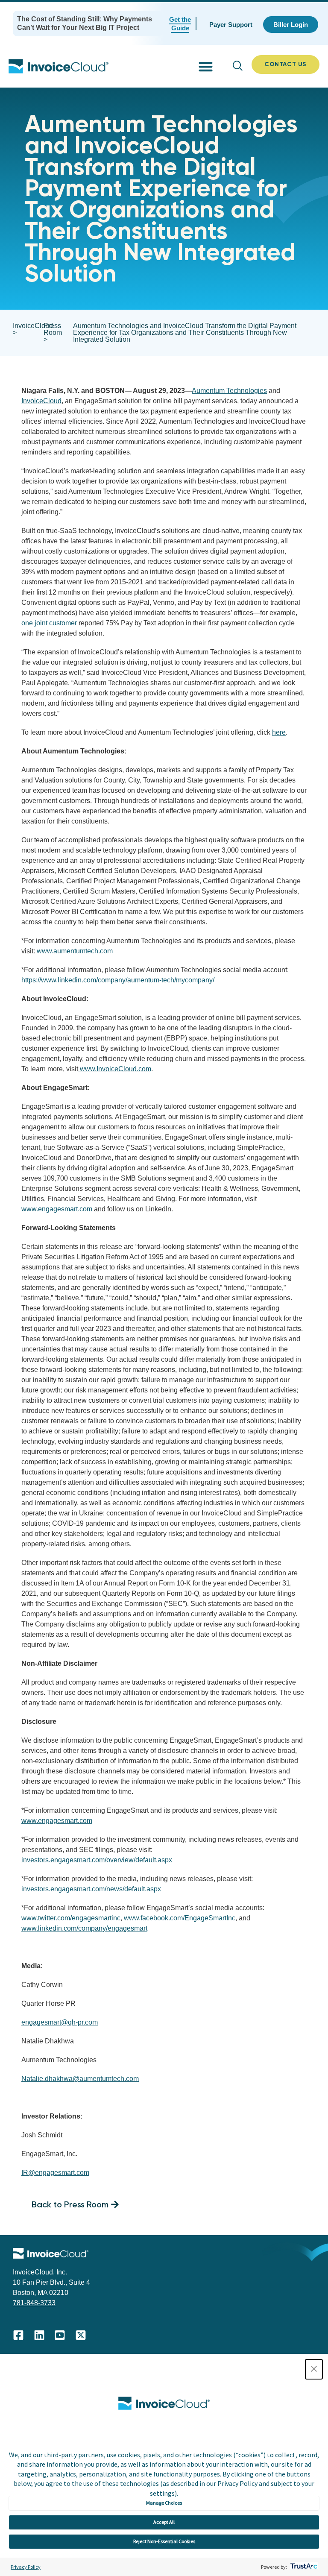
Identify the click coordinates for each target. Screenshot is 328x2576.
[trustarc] (303, 2567)
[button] (314, 2369)
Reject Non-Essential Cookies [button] (164, 2541)
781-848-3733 (34, 2303)
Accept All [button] (164, 2522)
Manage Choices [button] (164, 2503)
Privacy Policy (26, 2567)
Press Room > (53, 333)
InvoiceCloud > (33, 329)
